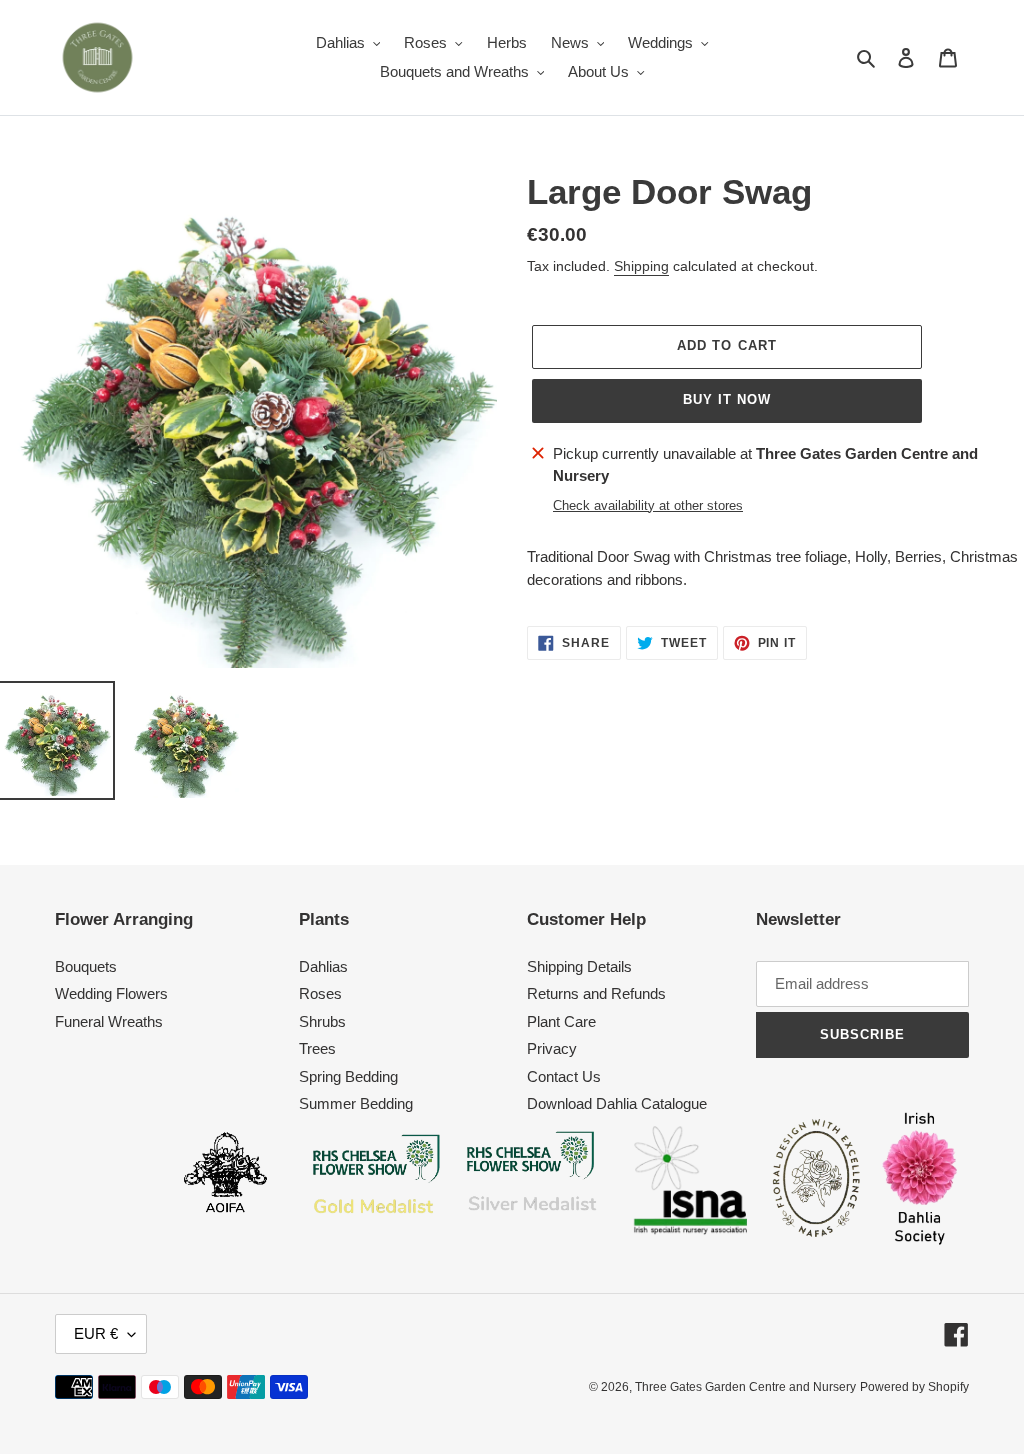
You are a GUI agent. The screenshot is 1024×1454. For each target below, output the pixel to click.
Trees (317, 1048)
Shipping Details (579, 966)
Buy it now (727, 399)
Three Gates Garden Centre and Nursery (745, 1387)
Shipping (641, 266)
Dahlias (323, 966)
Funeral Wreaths (109, 1021)
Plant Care (561, 1021)
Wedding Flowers (111, 993)
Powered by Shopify (914, 1387)
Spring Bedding (348, 1076)
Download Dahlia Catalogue (617, 1103)
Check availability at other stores (648, 505)
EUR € (96, 1333)
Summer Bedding (356, 1103)
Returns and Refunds (596, 993)
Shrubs (322, 1021)
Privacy (552, 1048)
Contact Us (564, 1076)
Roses (320, 993)
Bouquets (86, 966)
